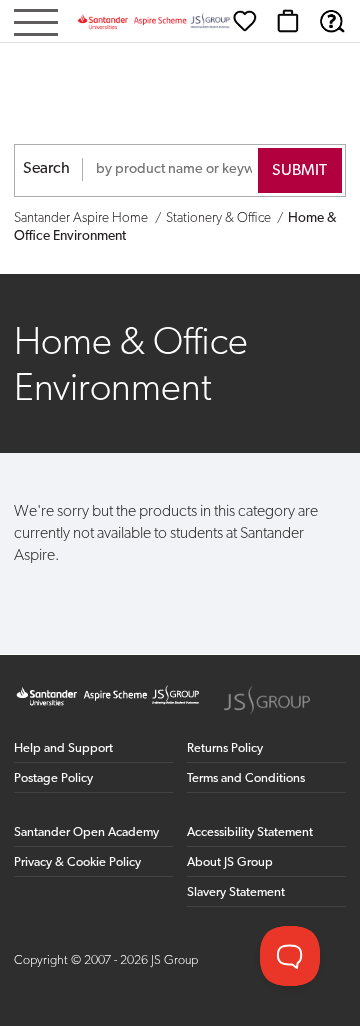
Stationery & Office (218, 218)
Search (46, 169)
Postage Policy (53, 778)
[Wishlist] (245, 21)
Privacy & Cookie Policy (77, 862)
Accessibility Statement (250, 832)
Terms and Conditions (246, 778)
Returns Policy (225, 748)
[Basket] (288, 21)
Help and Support (63, 748)
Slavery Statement (236, 892)
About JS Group (230, 862)
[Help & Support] (332, 21)
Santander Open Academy (86, 832)
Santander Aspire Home (81, 218)
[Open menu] (36, 24)
